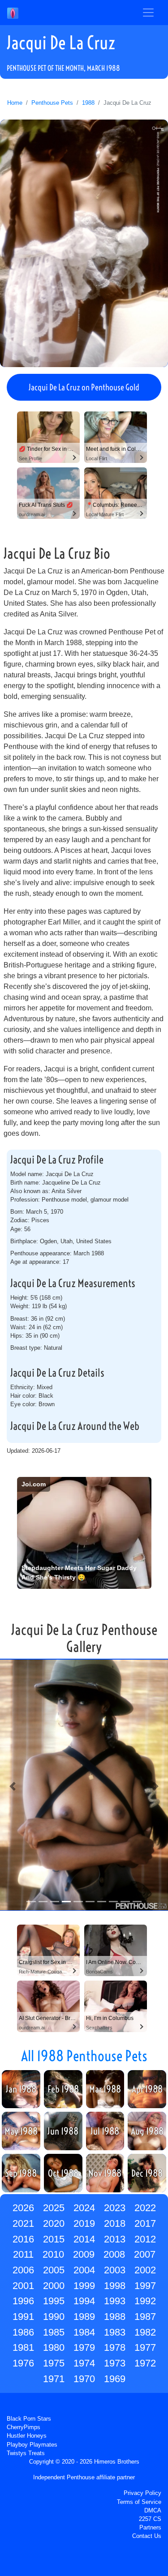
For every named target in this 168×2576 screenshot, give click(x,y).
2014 (84, 2239)
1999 (84, 2286)
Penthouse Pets (52, 103)
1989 (84, 2317)
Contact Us (147, 2536)
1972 (145, 2363)
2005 (54, 2270)
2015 (54, 2239)
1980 (54, 2347)
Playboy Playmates (32, 2445)
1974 (84, 2363)
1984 (84, 2332)
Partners (150, 2527)
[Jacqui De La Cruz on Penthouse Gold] (84, 243)
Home (15, 103)
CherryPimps (24, 2427)
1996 (23, 2301)
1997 (145, 2286)
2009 (84, 2254)
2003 (115, 2270)
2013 (115, 2239)
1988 (88, 103)
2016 (23, 2239)
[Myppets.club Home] (13, 13)
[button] (13, 1786)
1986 (23, 2332)
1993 (115, 2301)
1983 (115, 2332)
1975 (54, 2363)
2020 (54, 2223)
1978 (115, 2347)
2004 (84, 2270)
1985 (54, 2332)
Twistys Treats (26, 2453)
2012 (145, 2239)
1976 (23, 2363)
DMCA (153, 2510)
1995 (54, 2301)
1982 (145, 2332)
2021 (23, 2223)
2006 (23, 2270)
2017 (145, 2223)
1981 (23, 2347)
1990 (54, 2317)
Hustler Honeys (27, 2436)
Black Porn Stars (29, 2419)
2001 (23, 2286)
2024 (84, 2208)
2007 (145, 2254)
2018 (115, 2223)
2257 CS (150, 2519)
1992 (145, 2301)
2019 (84, 2223)
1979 (84, 2347)
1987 (145, 2317)
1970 (84, 2379)
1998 (115, 2286)
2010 (53, 2254)
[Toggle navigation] (148, 13)
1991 (23, 2317)
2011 (23, 2254)
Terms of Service (139, 2502)
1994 (84, 2301)
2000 (54, 2286)
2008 (114, 2254)
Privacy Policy (142, 2493)
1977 (145, 2347)
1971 (54, 2379)
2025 (54, 2208)
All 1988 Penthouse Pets (84, 2056)
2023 (115, 2208)
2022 (145, 2208)
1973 (115, 2363)
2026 (23, 2208)
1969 (115, 2379)
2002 (145, 2270)
